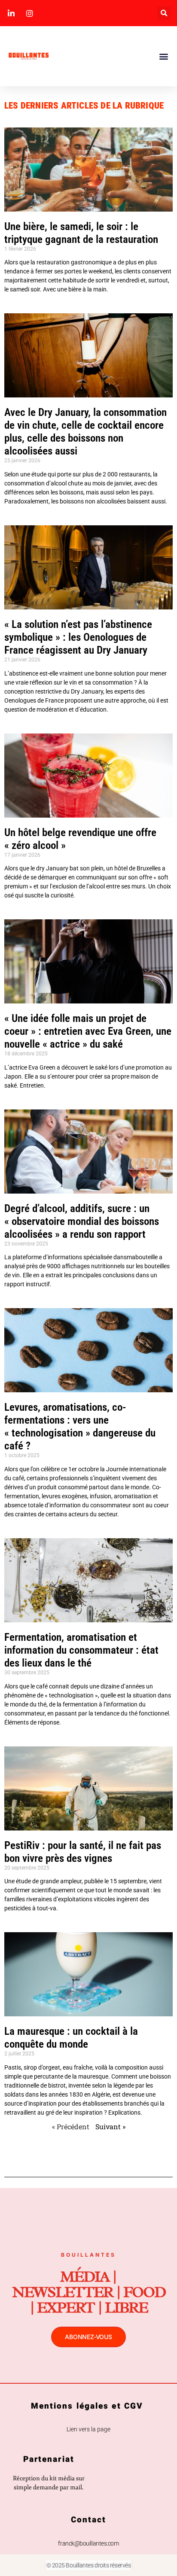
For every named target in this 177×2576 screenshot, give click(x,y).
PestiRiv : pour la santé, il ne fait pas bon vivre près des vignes (83, 1852)
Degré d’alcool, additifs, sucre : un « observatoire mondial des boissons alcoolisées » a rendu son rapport (82, 1221)
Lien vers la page (88, 2429)
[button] (164, 13)
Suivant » (110, 2126)
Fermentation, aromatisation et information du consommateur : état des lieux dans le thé (81, 1650)
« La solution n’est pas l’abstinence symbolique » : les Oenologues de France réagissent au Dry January (78, 637)
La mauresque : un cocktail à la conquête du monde (71, 2038)
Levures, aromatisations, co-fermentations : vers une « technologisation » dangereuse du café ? (80, 1426)
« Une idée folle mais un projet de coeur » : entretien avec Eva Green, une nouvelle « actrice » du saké (88, 1031)
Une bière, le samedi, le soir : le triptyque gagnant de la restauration (81, 233)
